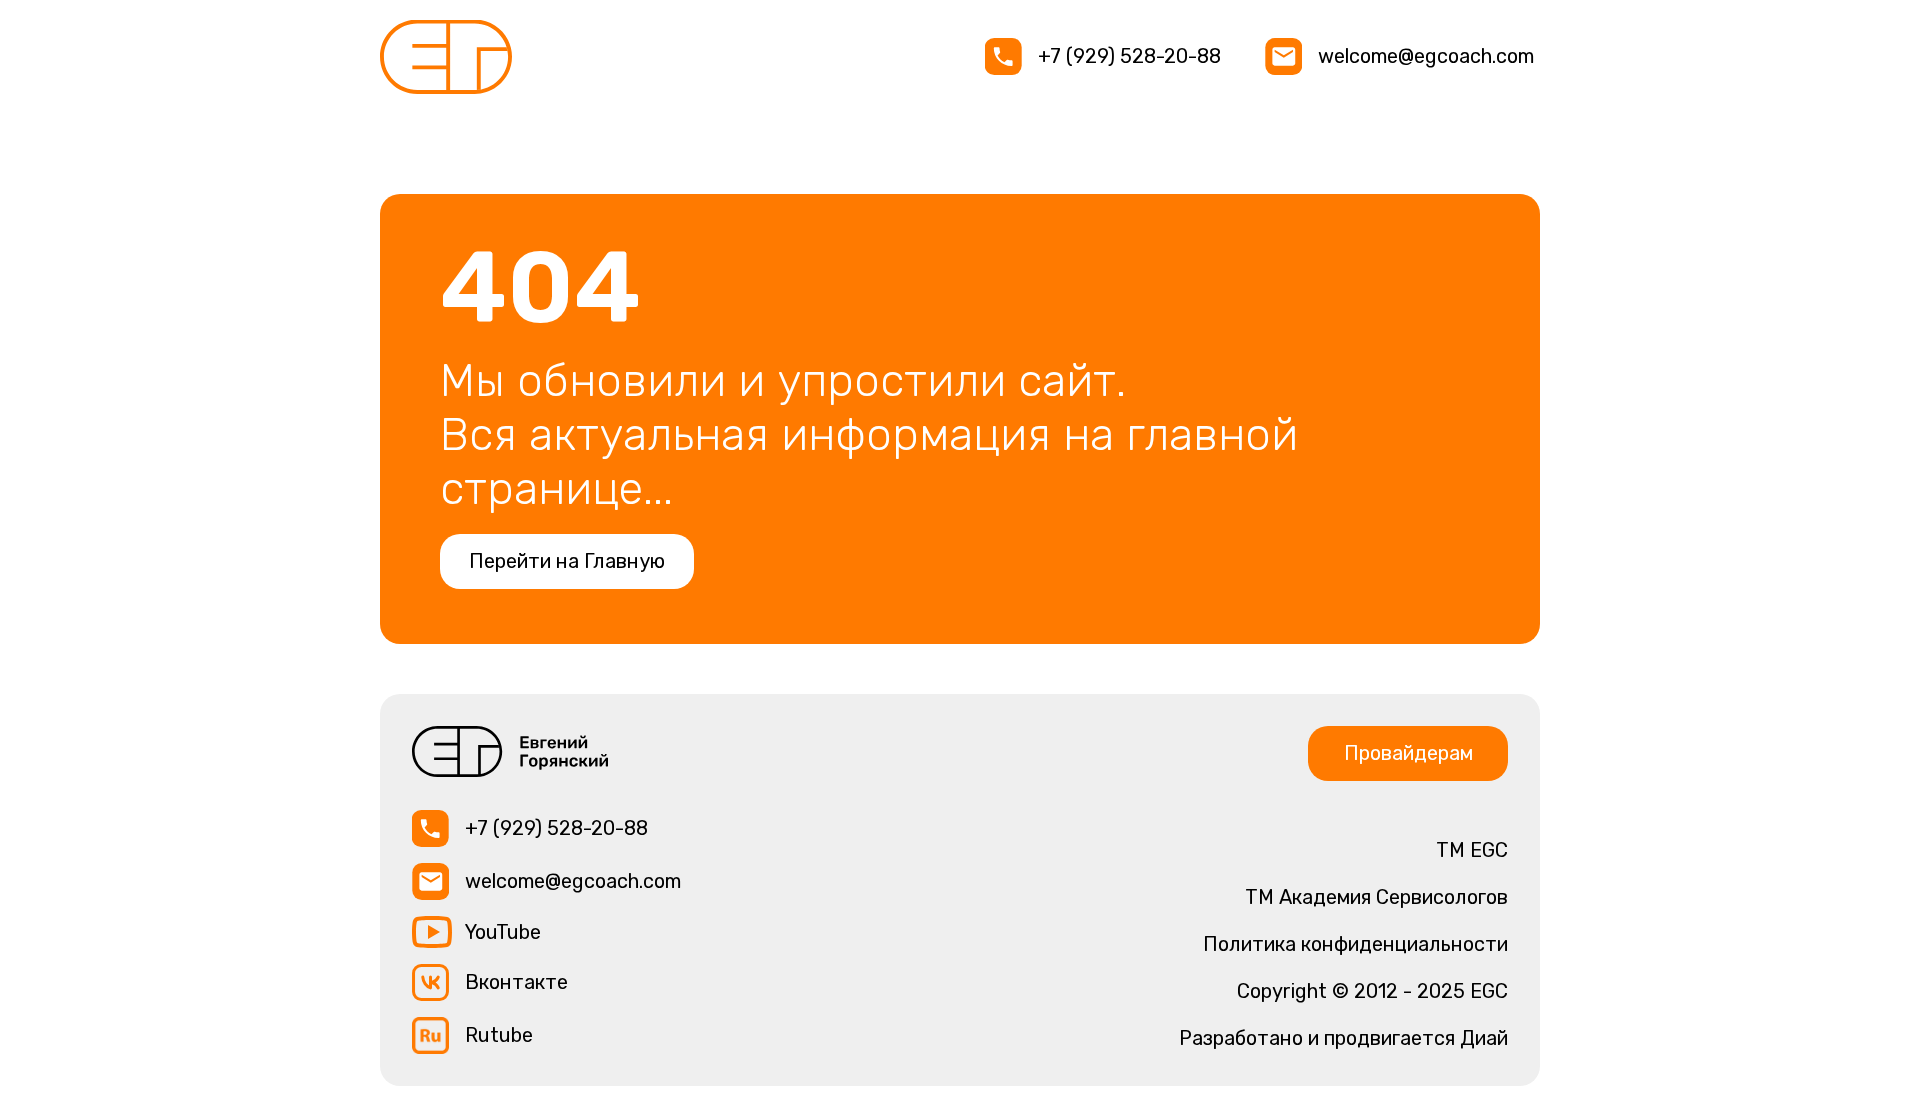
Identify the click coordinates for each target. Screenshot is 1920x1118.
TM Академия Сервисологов (1376, 897)
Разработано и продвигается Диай (1343, 1038)
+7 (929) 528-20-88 (1129, 56)
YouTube (503, 932)
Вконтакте (516, 982)
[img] (446, 57)
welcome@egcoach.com (1426, 56)
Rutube (499, 1035)
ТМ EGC (1472, 850)
